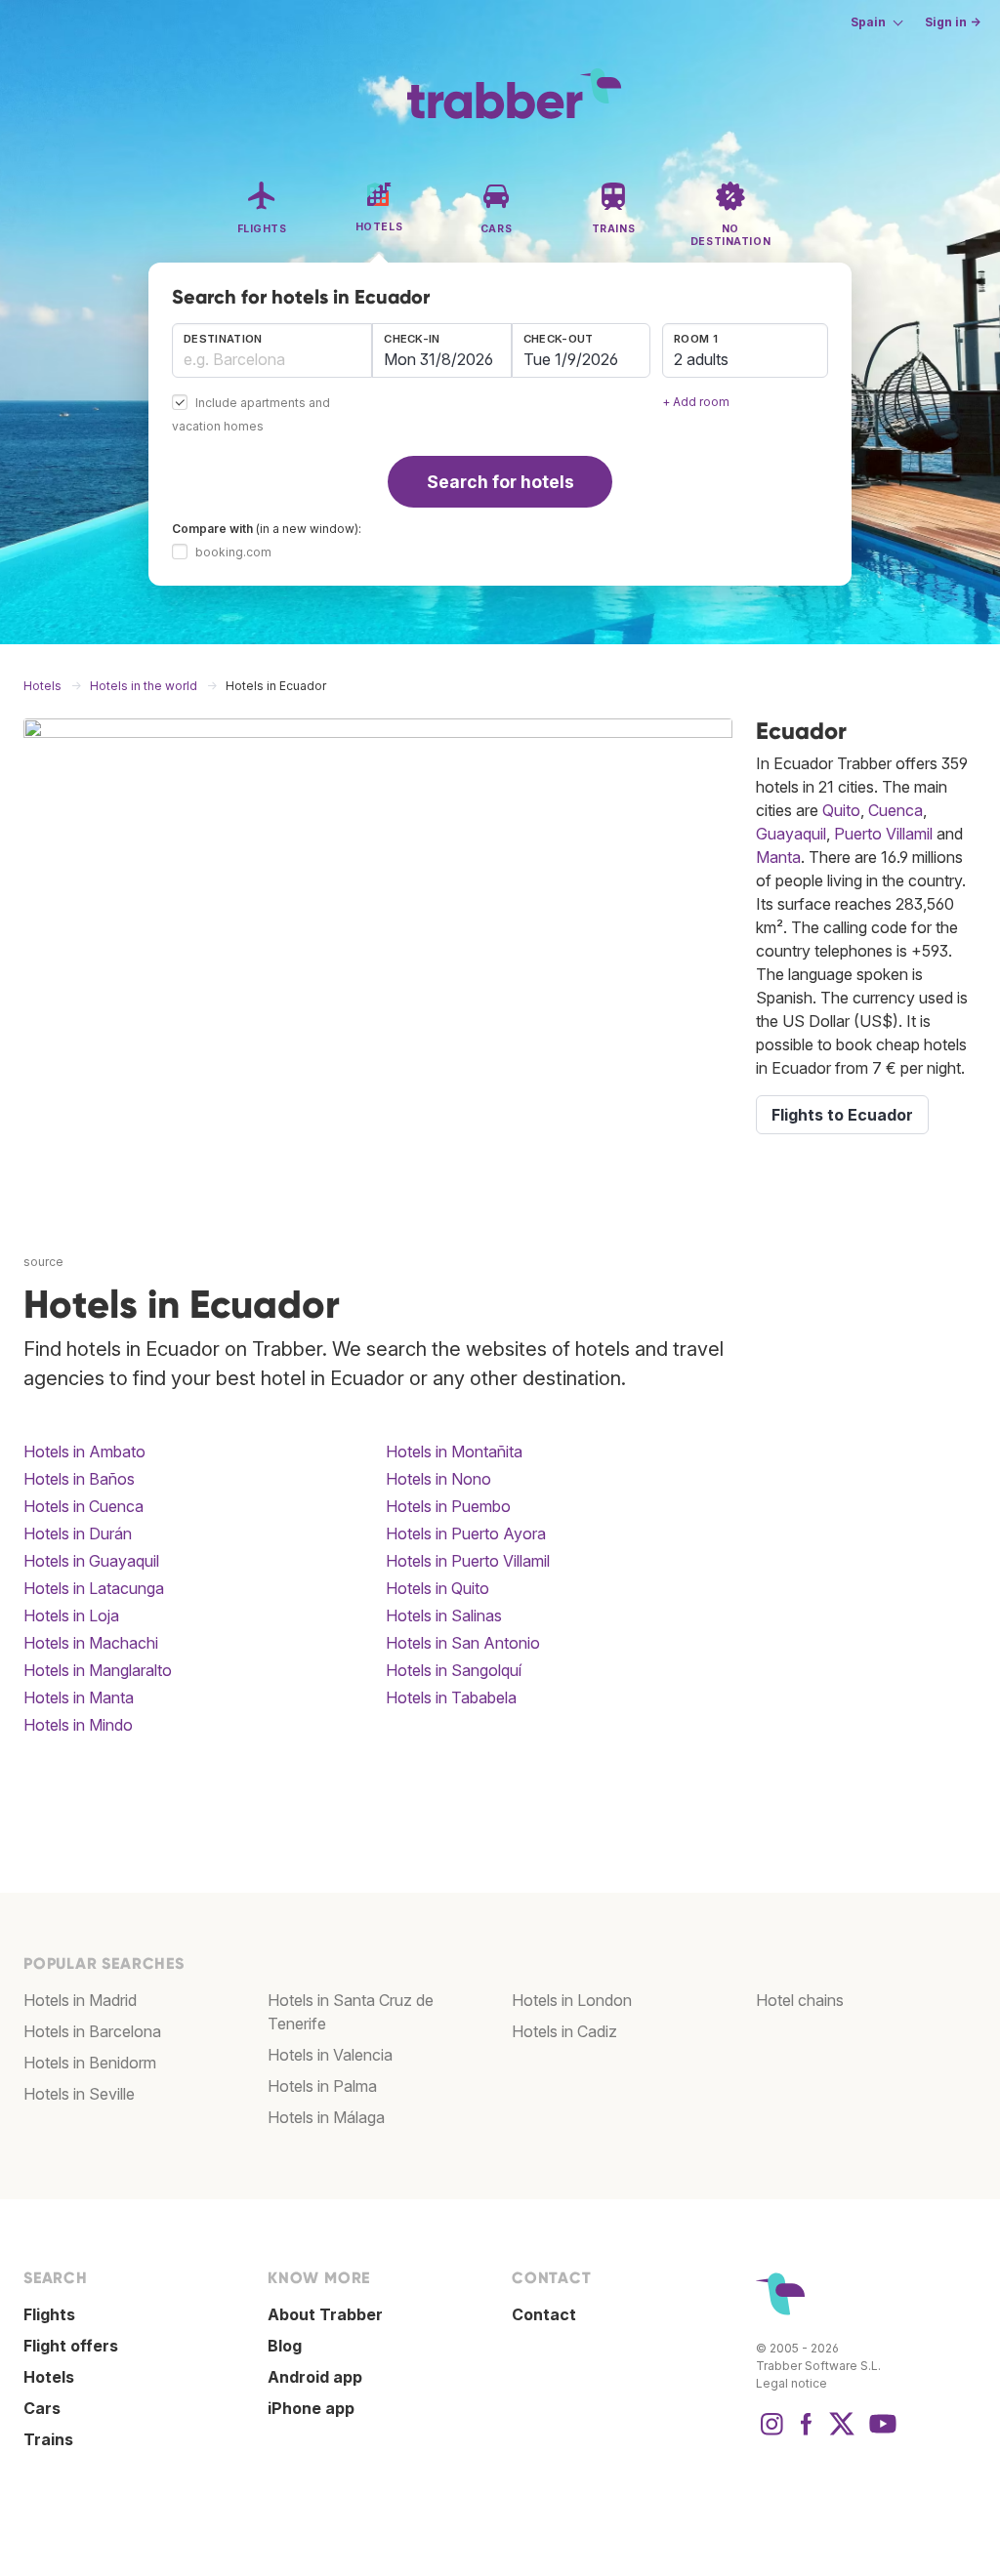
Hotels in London (572, 2000)
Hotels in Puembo (448, 1506)
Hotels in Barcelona (92, 2031)
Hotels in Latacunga (94, 1588)
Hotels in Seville (79, 2094)
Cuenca (896, 810)
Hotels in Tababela (451, 1697)
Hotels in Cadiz (564, 2031)
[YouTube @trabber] (880, 2433)
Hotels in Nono (438, 1479)
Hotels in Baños (79, 1479)
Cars (42, 2408)
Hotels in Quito (437, 1588)
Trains (48, 2439)
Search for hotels (500, 482)
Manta (778, 857)
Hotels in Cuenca (83, 1506)
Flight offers (71, 2346)
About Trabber (325, 2314)
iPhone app (311, 2408)
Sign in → (953, 22)
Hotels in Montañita (454, 1452)
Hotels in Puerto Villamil (468, 1561)
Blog (285, 2346)
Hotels (49, 2377)
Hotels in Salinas (444, 1615)
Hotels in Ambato (84, 1452)
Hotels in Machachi (91, 1643)
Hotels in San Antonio (463, 1643)
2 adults (701, 359)
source (43, 1262)
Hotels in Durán (78, 1533)
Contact (544, 2314)
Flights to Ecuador (842, 1115)
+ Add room (696, 402)
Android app (315, 2377)
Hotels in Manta (79, 1697)
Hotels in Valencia (330, 2055)
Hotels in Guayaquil (91, 1561)
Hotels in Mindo (78, 1725)
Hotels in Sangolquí (454, 1670)
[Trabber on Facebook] (807, 2433)
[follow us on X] (842, 2433)
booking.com (233, 552)
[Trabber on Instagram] (771, 2433)
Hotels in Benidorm (90, 2063)
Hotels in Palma (322, 2086)
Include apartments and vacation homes (251, 415)
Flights (49, 2314)
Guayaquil (791, 834)
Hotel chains (800, 2000)
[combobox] (272, 350)
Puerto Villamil (883, 834)
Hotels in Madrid (80, 2000)
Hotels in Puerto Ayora (466, 1533)
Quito (841, 810)
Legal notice (792, 2383)
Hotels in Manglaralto (98, 1670)
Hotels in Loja (71, 1615)
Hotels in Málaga (326, 2117)
